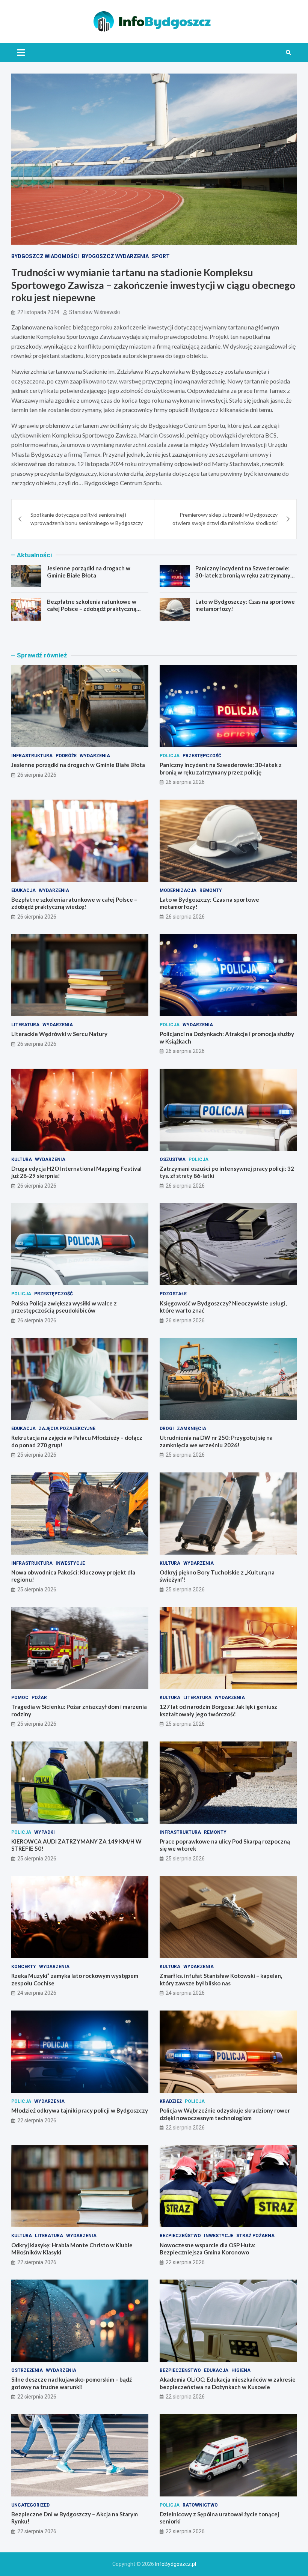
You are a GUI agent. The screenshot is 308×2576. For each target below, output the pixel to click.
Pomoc (20, 1698)
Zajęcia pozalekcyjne (67, 1429)
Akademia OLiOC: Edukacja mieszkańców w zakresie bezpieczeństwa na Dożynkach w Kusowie (228, 2383)
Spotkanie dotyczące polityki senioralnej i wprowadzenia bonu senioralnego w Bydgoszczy (87, 519)
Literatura (25, 1025)
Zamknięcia (192, 1429)
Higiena (241, 2370)
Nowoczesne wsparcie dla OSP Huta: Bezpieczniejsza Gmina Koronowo (208, 2249)
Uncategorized (30, 2505)
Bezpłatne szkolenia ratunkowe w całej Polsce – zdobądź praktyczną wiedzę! (92, 609)
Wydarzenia (95, 756)
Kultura (22, 1159)
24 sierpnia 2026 (37, 1993)
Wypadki (45, 1832)
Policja (170, 756)
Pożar (39, 1698)
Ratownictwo (200, 2505)
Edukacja (23, 890)
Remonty (211, 890)
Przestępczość (202, 756)
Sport (161, 256)
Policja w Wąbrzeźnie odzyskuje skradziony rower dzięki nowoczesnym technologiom (225, 2114)
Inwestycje (70, 1563)
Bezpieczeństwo (180, 2236)
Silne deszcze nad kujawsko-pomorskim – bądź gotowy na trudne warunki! (72, 2383)
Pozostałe (173, 1294)
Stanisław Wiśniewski (94, 312)
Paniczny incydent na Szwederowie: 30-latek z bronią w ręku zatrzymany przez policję (243, 575)
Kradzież (171, 2101)
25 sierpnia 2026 (37, 1455)
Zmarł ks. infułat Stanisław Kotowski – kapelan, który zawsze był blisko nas (221, 1979)
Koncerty (24, 1967)
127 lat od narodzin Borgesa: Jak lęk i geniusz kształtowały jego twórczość (218, 1710)
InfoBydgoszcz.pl (176, 2564)
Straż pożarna (255, 2236)
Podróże (66, 756)
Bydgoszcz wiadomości (45, 256)
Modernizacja (178, 890)
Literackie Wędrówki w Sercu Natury (59, 1034)
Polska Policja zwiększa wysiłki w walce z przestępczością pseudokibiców (64, 1307)
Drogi (167, 1429)
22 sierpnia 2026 (37, 2120)
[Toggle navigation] (21, 53)
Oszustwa (173, 1159)
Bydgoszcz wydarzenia (115, 256)
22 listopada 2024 (38, 312)
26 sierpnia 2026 (37, 775)
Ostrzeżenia (27, 2370)
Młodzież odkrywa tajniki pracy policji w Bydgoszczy (80, 2110)
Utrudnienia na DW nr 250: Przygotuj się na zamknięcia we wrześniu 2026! (216, 1441)
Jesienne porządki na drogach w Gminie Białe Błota (89, 572)
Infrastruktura (32, 756)
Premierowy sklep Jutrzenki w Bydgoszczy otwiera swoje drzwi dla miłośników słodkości (225, 519)
